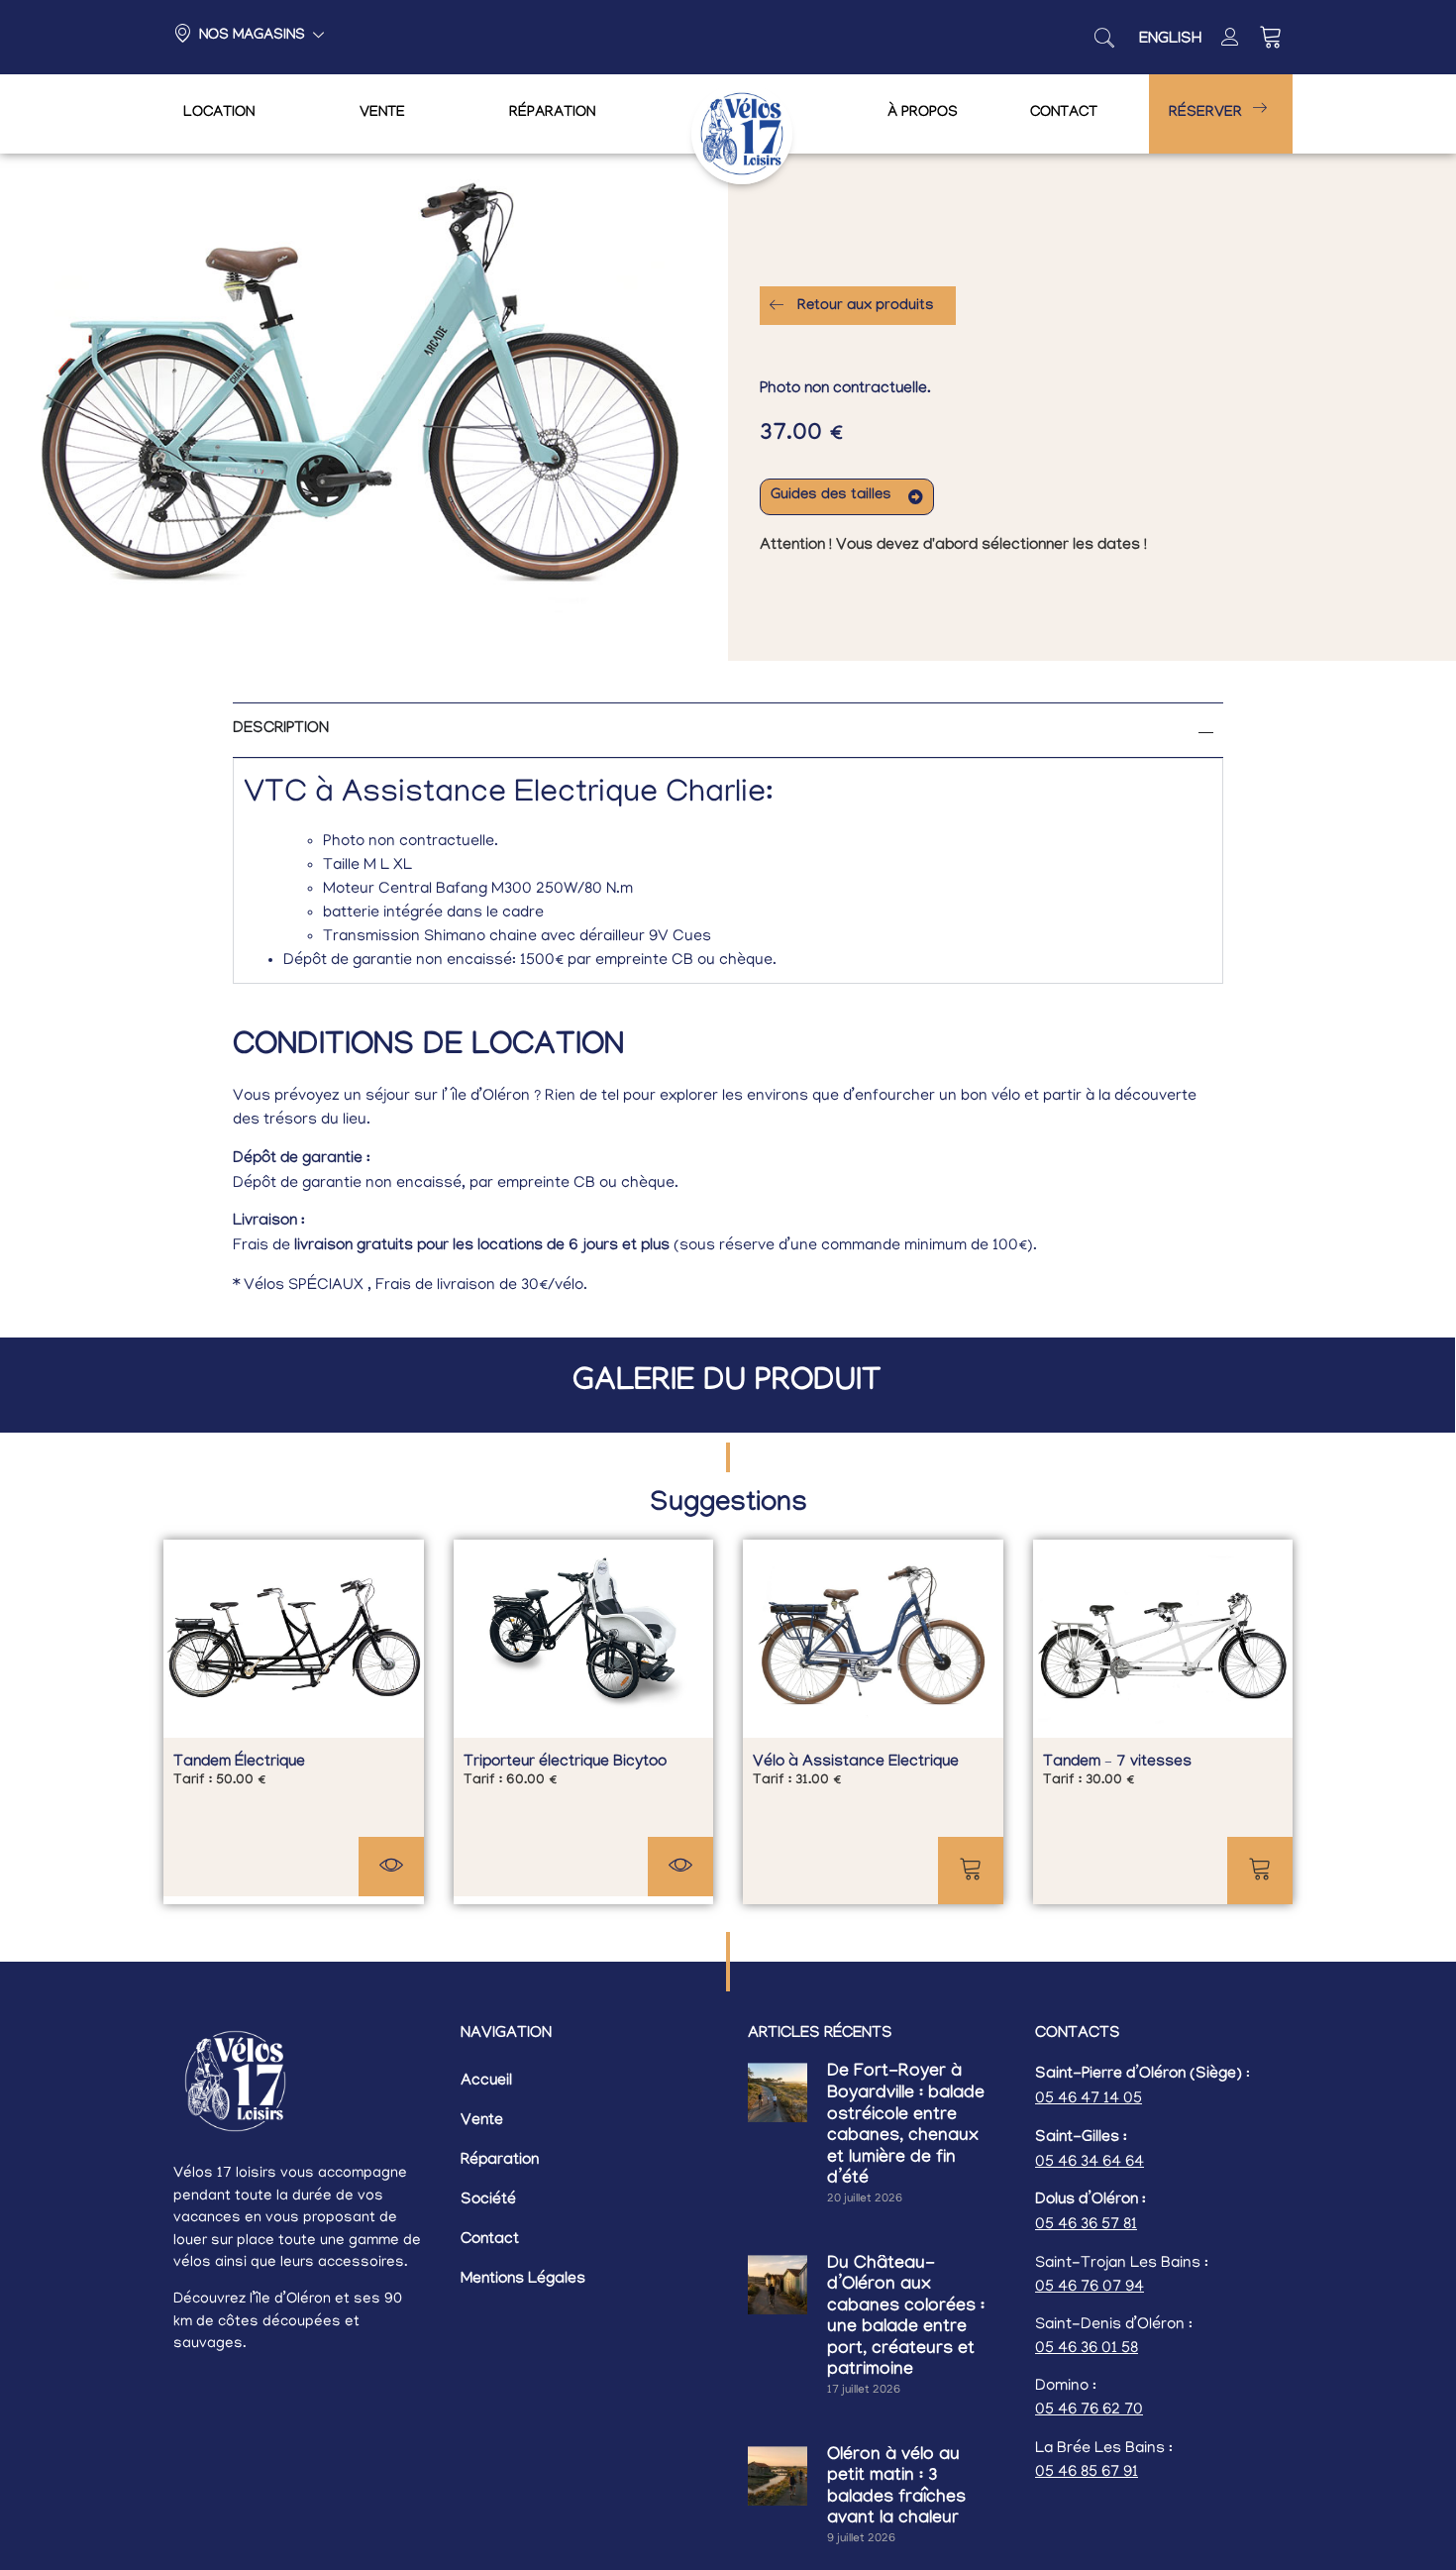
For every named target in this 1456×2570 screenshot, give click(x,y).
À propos (923, 114)
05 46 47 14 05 (1089, 2099)
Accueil (486, 2082)
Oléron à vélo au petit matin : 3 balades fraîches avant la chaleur (896, 2489)
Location (219, 114)
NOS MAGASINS (252, 37)
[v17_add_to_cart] (971, 1871)
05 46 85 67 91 (1087, 2473)
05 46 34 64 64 (1090, 2163)
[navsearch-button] (1104, 38)
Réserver (1205, 114)
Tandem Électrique (239, 1763)
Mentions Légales (523, 2280)
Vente (382, 114)
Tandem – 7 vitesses (1117, 1763)
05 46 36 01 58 (1087, 2349)
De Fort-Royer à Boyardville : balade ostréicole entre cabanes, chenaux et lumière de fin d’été (906, 2127)
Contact (1064, 114)
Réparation (552, 114)
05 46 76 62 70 (1089, 2410)
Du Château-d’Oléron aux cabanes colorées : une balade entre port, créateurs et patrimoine (906, 2319)
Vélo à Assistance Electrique (856, 1763)
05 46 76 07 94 (1090, 2288)
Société (488, 2201)
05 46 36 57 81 (1086, 2225)
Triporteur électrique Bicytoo (565, 1763)
